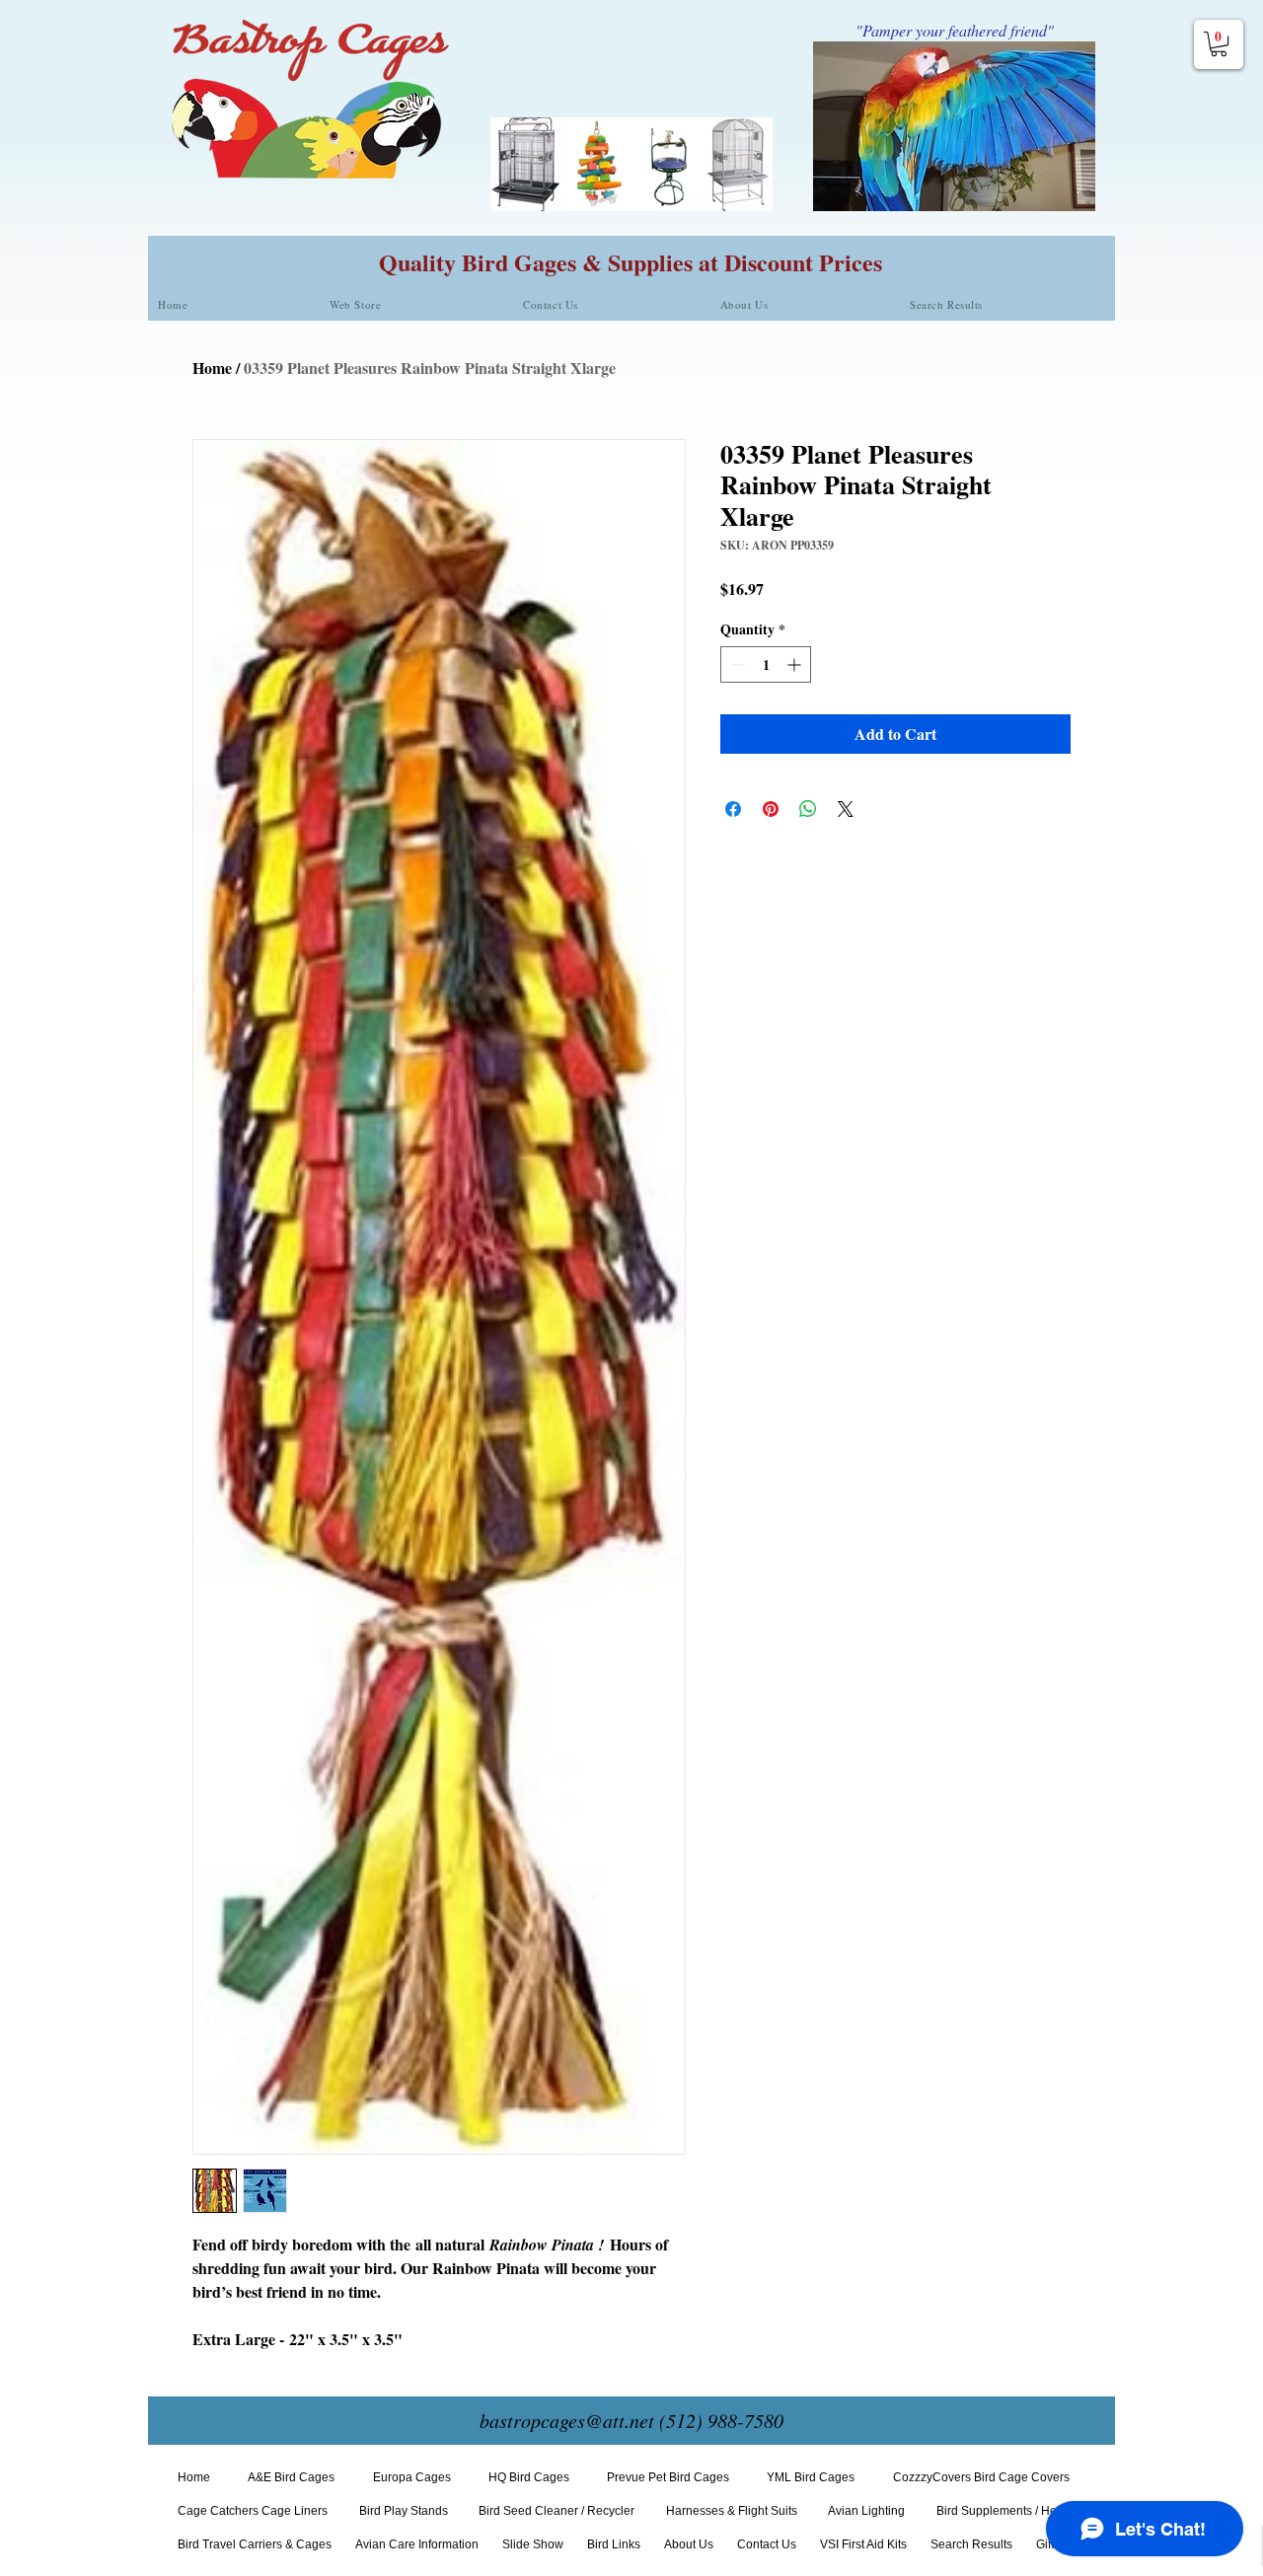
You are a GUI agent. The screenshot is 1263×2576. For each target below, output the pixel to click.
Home (212, 368)
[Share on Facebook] (733, 809)
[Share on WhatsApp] (808, 809)
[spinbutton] (766, 664)
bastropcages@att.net (567, 2420)
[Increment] (796, 664)
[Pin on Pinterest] (771, 809)
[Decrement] (736, 664)
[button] (1219, 44)
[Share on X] (846, 809)
